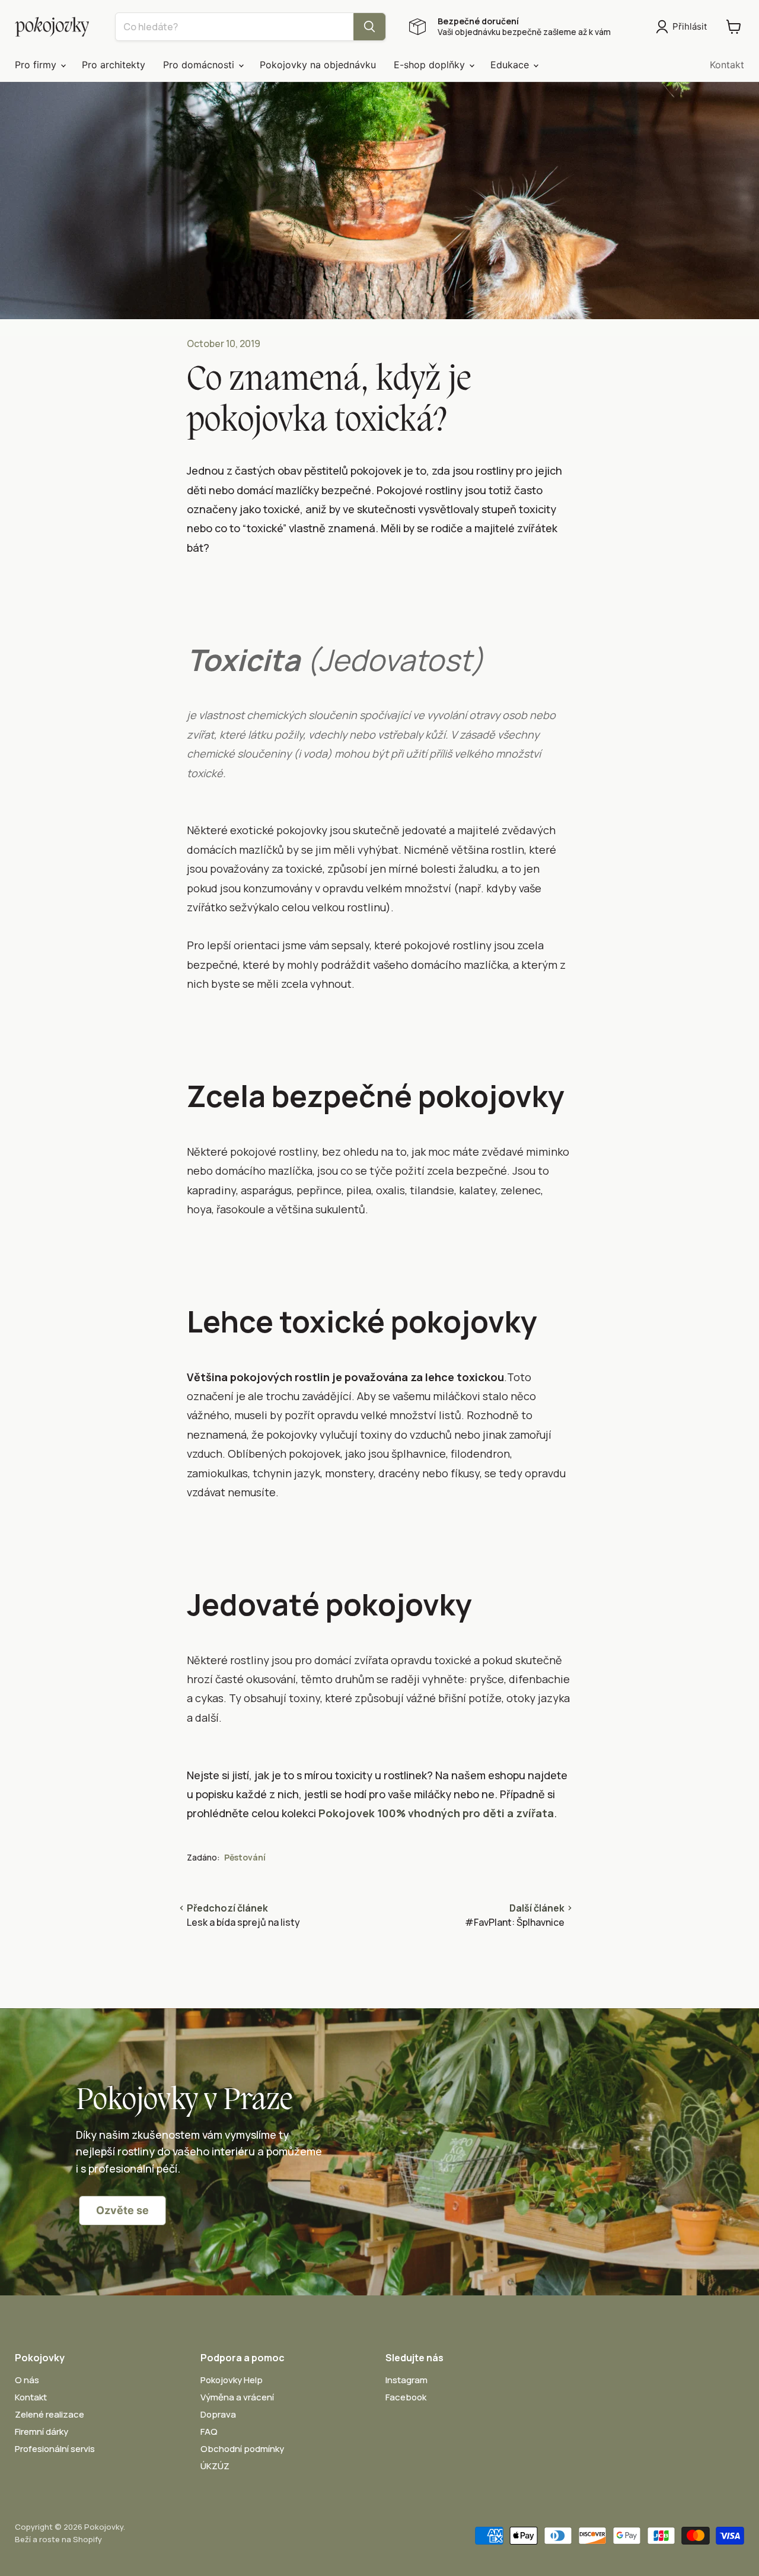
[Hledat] (369, 27)
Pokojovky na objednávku (318, 65)
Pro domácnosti (200, 65)
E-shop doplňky (431, 65)
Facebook (406, 2397)
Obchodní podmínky (242, 2449)
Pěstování (245, 1857)
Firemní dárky (42, 2432)
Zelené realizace (50, 2414)
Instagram (406, 2380)
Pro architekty (114, 65)
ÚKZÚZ (215, 2466)
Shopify (87, 2539)
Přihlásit (690, 26)
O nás (27, 2380)
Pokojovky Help (232, 2380)
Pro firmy (37, 65)
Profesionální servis (55, 2449)
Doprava (218, 2414)
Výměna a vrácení (237, 2397)
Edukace (511, 65)
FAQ (209, 2432)
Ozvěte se (122, 2210)
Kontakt (727, 65)
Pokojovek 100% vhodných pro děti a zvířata (436, 1813)
